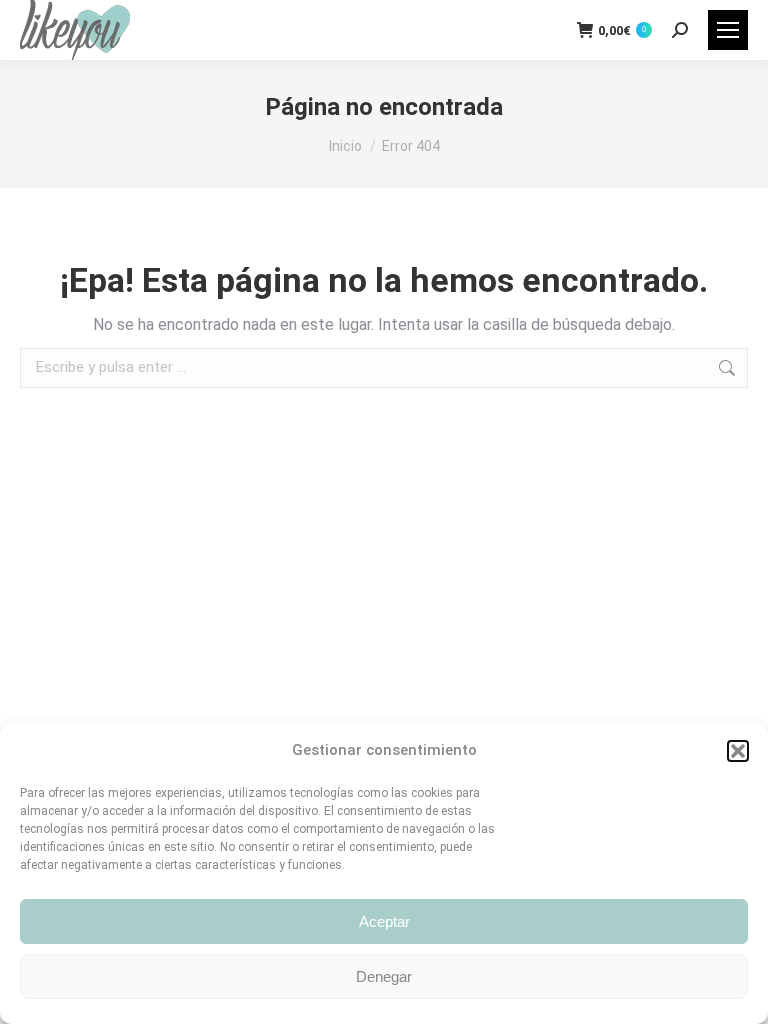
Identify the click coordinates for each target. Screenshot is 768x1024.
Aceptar (384, 921)
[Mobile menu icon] (728, 30)
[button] (738, 751)
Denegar (384, 976)
